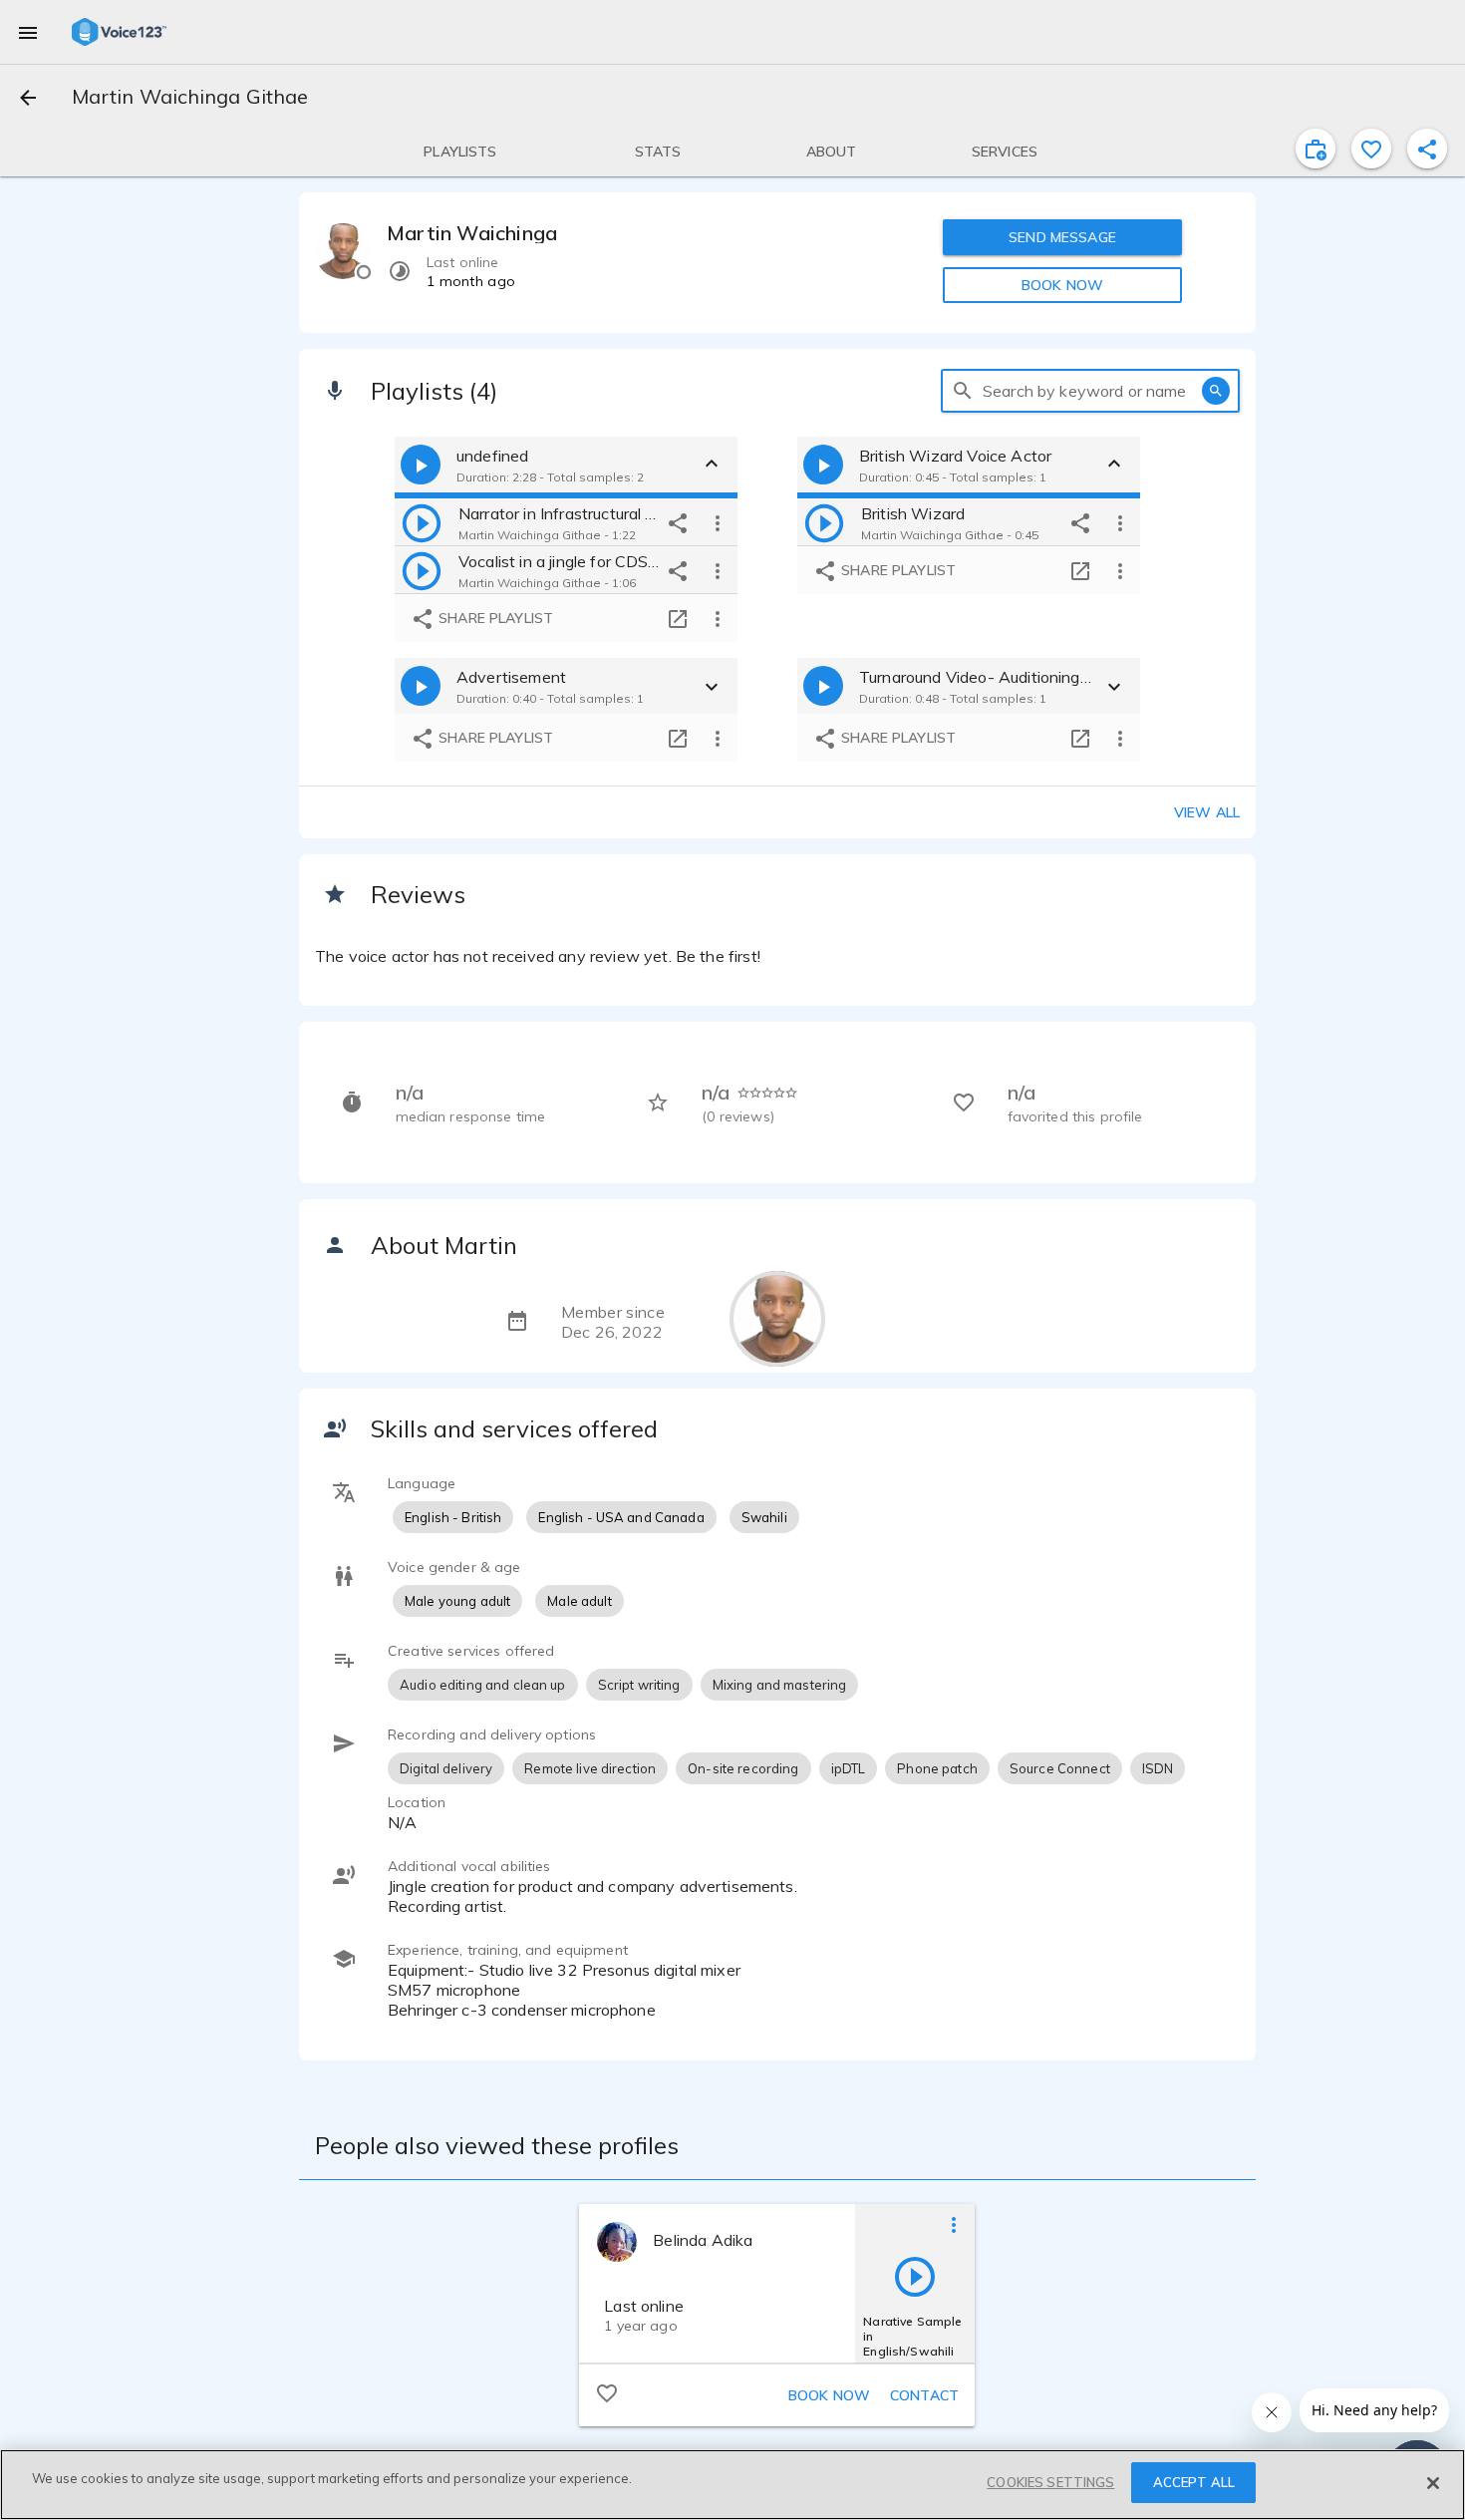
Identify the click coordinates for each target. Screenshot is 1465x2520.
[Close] (1433, 2483)
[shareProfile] (1427, 149)
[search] (963, 391)
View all (1207, 812)
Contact (924, 2395)
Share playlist (494, 618)
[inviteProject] (1316, 149)
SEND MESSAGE (1062, 237)
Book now (829, 2395)
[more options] (718, 522)
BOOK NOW (1062, 285)
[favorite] (1371, 149)
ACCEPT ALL (1194, 2482)
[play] (422, 522)
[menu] (28, 32)
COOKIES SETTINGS (1050, 2482)
